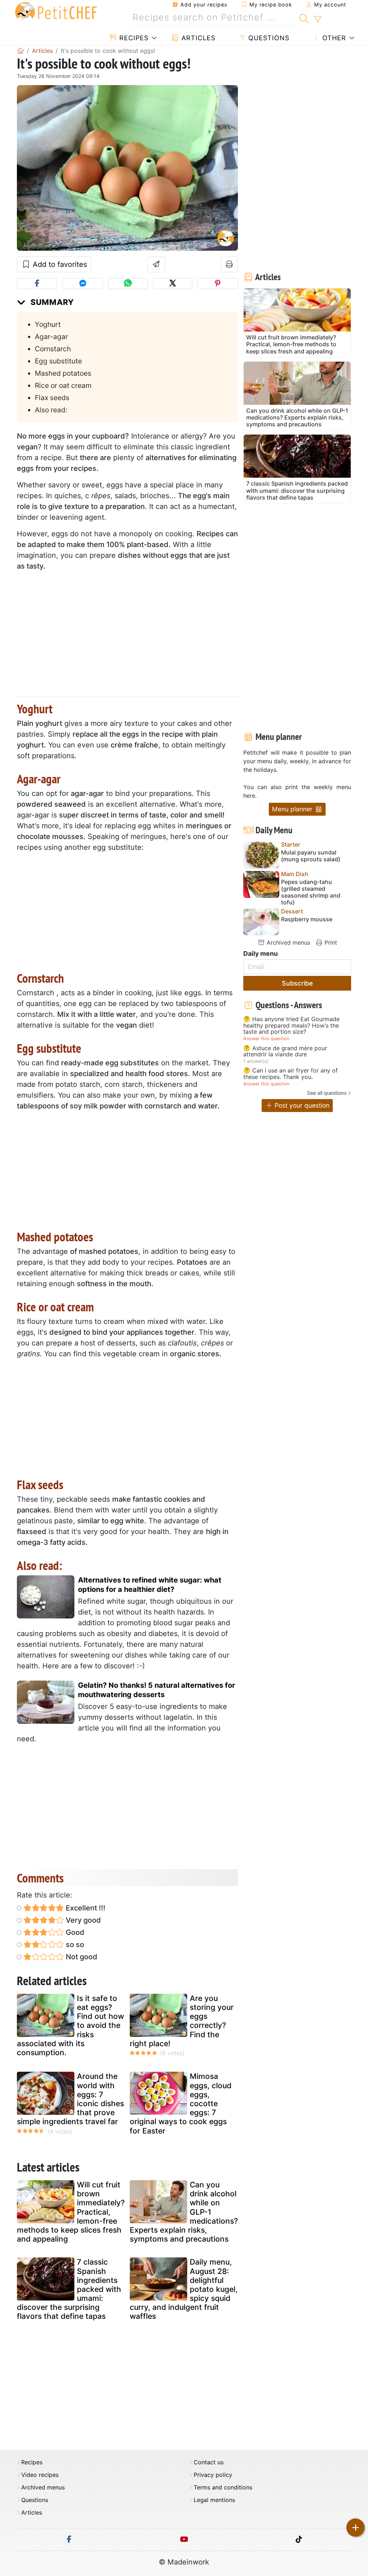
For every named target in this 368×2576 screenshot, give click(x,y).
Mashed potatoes (63, 373)
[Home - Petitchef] (20, 51)
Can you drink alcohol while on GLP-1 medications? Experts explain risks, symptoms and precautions (184, 2212)
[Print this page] (229, 264)
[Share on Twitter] (173, 284)
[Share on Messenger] (83, 284)
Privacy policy (213, 2475)
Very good (82, 1920)
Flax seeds (52, 398)
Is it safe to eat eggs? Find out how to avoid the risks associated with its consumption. (70, 2025)
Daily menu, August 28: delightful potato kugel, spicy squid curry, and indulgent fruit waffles (184, 2289)
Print (330, 942)
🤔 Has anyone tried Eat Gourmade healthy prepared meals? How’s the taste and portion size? (291, 1026)
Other (333, 38)
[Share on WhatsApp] (128, 284)
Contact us (209, 2462)
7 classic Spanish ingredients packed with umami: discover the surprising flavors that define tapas (69, 2289)
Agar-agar (51, 337)
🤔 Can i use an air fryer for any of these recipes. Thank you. (291, 1074)
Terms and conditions (223, 2487)
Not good (81, 1957)
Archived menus (287, 942)
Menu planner (293, 809)
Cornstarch (53, 349)
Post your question (301, 1105)
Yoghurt (48, 324)
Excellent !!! (85, 1908)
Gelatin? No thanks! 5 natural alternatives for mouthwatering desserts (157, 1690)
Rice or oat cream (63, 385)
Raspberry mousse (307, 919)
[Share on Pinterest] (218, 284)
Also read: (51, 410)
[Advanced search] (318, 19)
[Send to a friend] (156, 264)
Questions (268, 38)
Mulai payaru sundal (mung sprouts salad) (311, 856)
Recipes (133, 38)
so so (74, 1945)
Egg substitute (58, 361)
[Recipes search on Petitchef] (304, 18)
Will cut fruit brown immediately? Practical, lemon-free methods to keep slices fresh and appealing (71, 2212)
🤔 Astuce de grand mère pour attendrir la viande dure (285, 1051)
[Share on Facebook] (37, 284)
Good (74, 1932)
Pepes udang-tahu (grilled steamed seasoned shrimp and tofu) (311, 892)
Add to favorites (59, 264)
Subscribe (297, 983)
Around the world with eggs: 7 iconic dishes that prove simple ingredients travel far (70, 2099)
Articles (197, 38)
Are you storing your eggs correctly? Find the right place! (182, 2021)
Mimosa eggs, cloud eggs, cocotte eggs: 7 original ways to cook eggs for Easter (181, 2103)
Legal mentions (214, 2500)
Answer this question (266, 1039)
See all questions (327, 1093)
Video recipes (40, 2475)
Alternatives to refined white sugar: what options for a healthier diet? (150, 1585)
